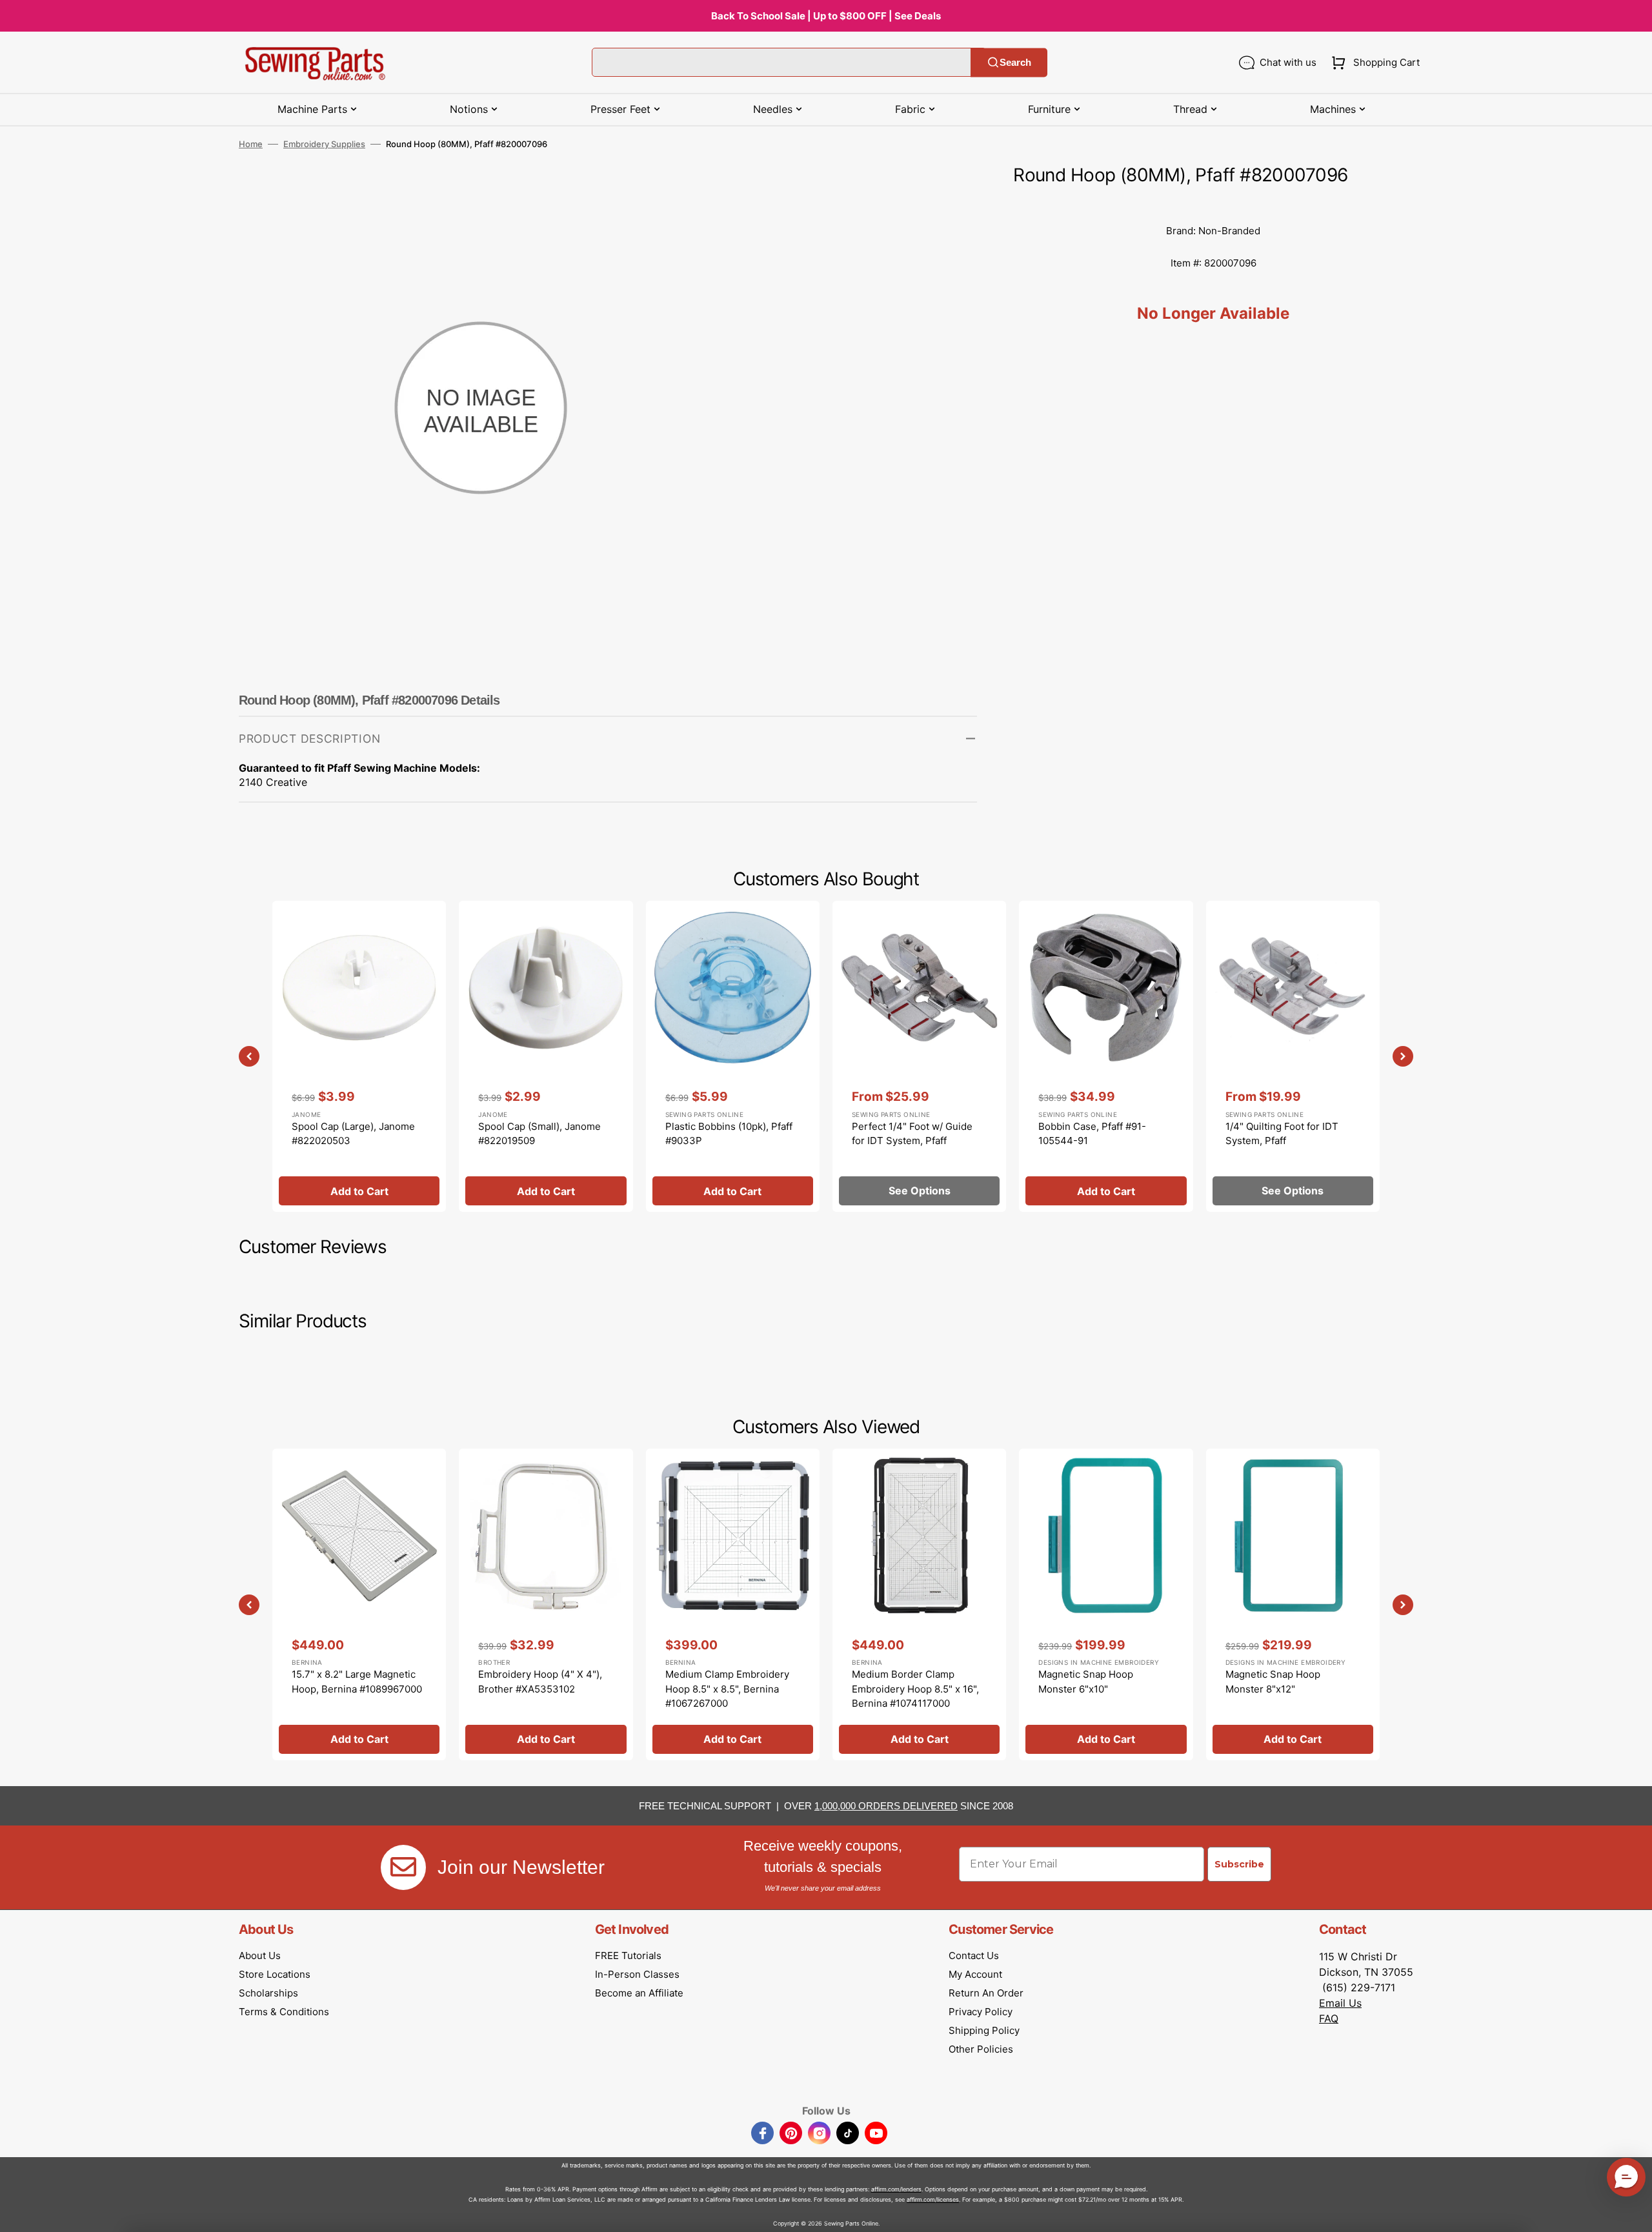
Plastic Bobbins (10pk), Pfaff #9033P (729, 1134)
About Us (260, 1956)
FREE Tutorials (628, 1956)
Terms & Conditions (284, 2012)
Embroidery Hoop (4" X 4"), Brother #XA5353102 (540, 1682)
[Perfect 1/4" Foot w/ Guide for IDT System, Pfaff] (919, 1056)
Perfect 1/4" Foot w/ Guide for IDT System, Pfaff (912, 1134)
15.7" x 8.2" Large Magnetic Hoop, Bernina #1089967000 (357, 1682)
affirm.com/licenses (933, 2199)
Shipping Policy (984, 2030)
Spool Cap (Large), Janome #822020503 (353, 1134)
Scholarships (268, 1993)
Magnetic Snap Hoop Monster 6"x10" (1086, 1682)
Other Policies (981, 2049)
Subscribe (1239, 1864)
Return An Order (986, 1993)
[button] (1373, 63)
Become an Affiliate (639, 1993)
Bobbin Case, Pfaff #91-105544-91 (1092, 1134)
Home (251, 144)
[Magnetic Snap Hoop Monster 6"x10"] (1106, 1604)
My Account (975, 1974)
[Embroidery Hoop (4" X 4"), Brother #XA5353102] (546, 1604)
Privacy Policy (981, 2012)
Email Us (1340, 2003)
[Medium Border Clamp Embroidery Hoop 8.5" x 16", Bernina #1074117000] (919, 1604)
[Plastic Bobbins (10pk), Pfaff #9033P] (733, 1056)
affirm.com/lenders (896, 2189)
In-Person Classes (637, 1974)
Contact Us (974, 1956)
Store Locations (275, 1974)
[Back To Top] (1633, 2213)
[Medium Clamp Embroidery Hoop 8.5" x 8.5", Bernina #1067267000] (733, 1604)
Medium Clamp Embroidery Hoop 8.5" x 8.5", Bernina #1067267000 (727, 1689)
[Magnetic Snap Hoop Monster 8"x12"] (1293, 1604)
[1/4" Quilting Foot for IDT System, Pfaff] (1293, 1056)
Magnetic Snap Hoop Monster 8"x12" (1273, 1682)
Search (1015, 62)
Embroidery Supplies (324, 144)
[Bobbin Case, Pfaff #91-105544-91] (1106, 1056)
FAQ (1329, 2018)
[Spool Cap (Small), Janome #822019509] (546, 1056)
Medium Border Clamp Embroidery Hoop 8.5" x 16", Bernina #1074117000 (915, 1689)
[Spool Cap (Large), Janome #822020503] (359, 1056)
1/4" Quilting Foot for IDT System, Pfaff (1282, 1134)
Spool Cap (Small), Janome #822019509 (539, 1134)
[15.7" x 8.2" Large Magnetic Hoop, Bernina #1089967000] (359, 1604)
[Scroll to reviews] (1213, 202)
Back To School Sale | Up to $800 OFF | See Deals (826, 16)
